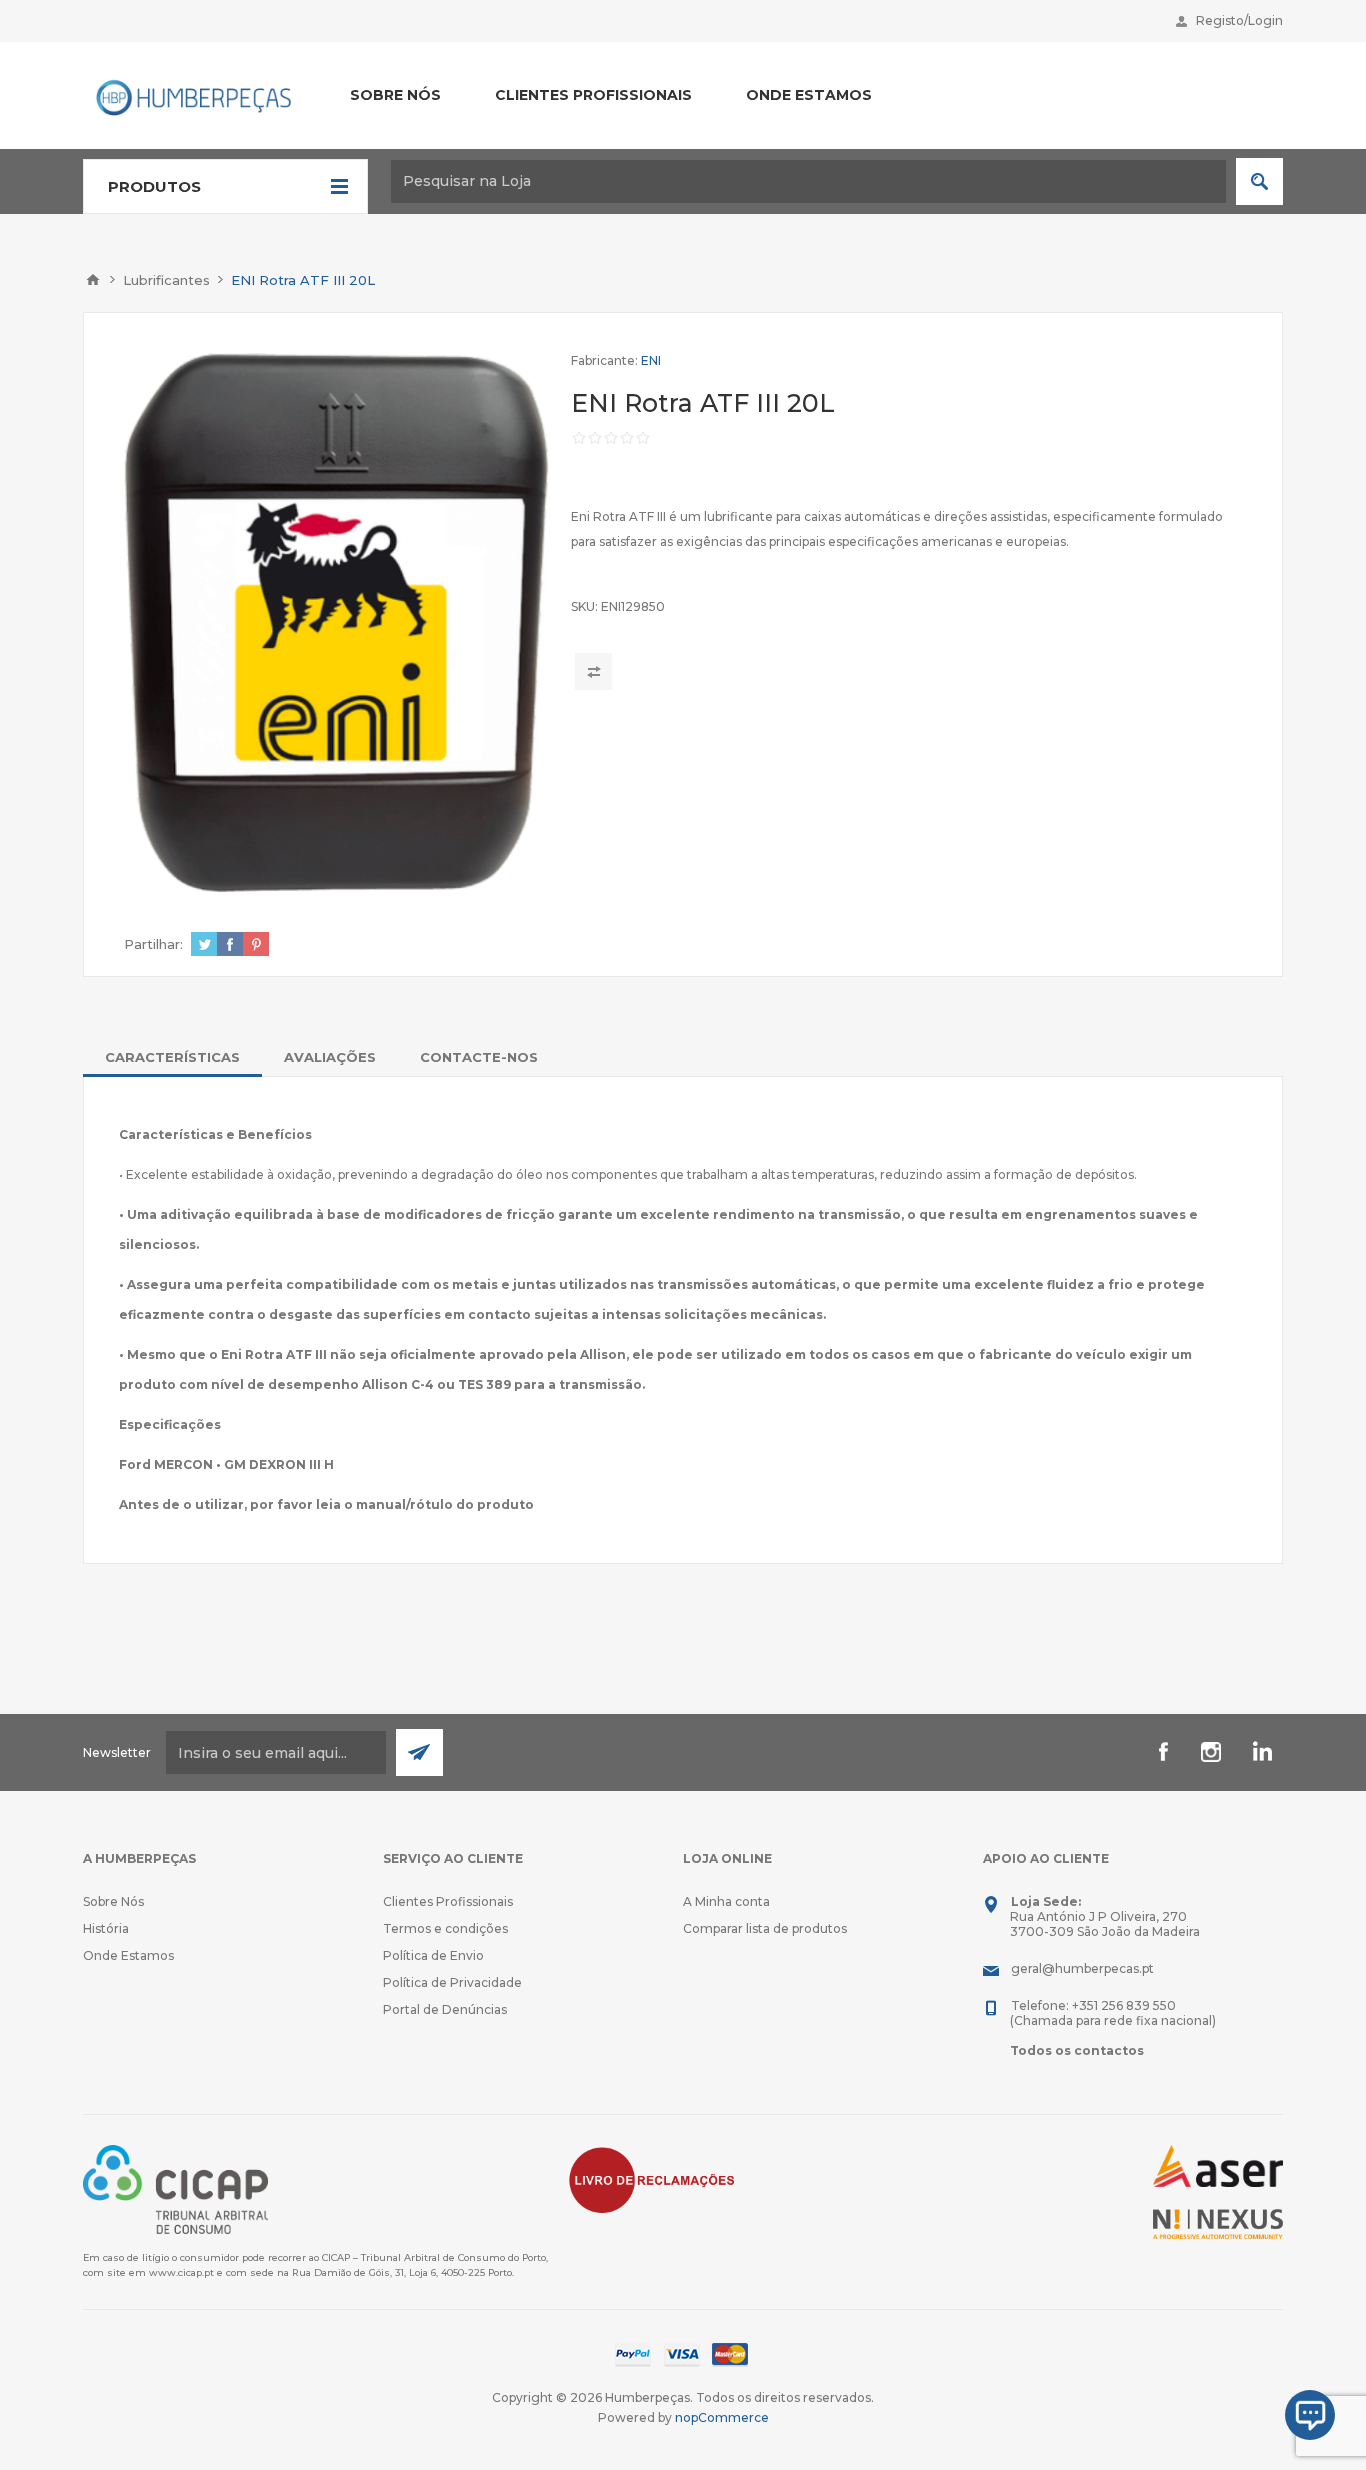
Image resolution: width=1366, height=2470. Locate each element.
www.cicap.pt (181, 2272)
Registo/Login (1239, 20)
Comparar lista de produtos (765, 1928)
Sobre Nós (113, 1901)
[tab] (172, 1057)
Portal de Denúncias (445, 2009)
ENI (651, 360)
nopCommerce (722, 2417)
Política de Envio (433, 1955)
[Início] (93, 280)
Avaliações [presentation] (330, 1057)
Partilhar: (153, 944)
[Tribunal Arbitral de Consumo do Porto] (175, 2188)
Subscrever (419, 1752)
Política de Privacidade (452, 1982)
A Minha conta (726, 1901)
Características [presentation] (172, 1057)
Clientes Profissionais (448, 1901)
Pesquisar (1259, 181)
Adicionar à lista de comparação (593, 671)
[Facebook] (1163, 1752)
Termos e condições (445, 1928)
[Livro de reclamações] (652, 2178)
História (106, 1928)
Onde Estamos (128, 1955)
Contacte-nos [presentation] (479, 1057)
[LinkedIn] (1259, 1752)
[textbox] (808, 181)
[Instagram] (1211, 1752)
